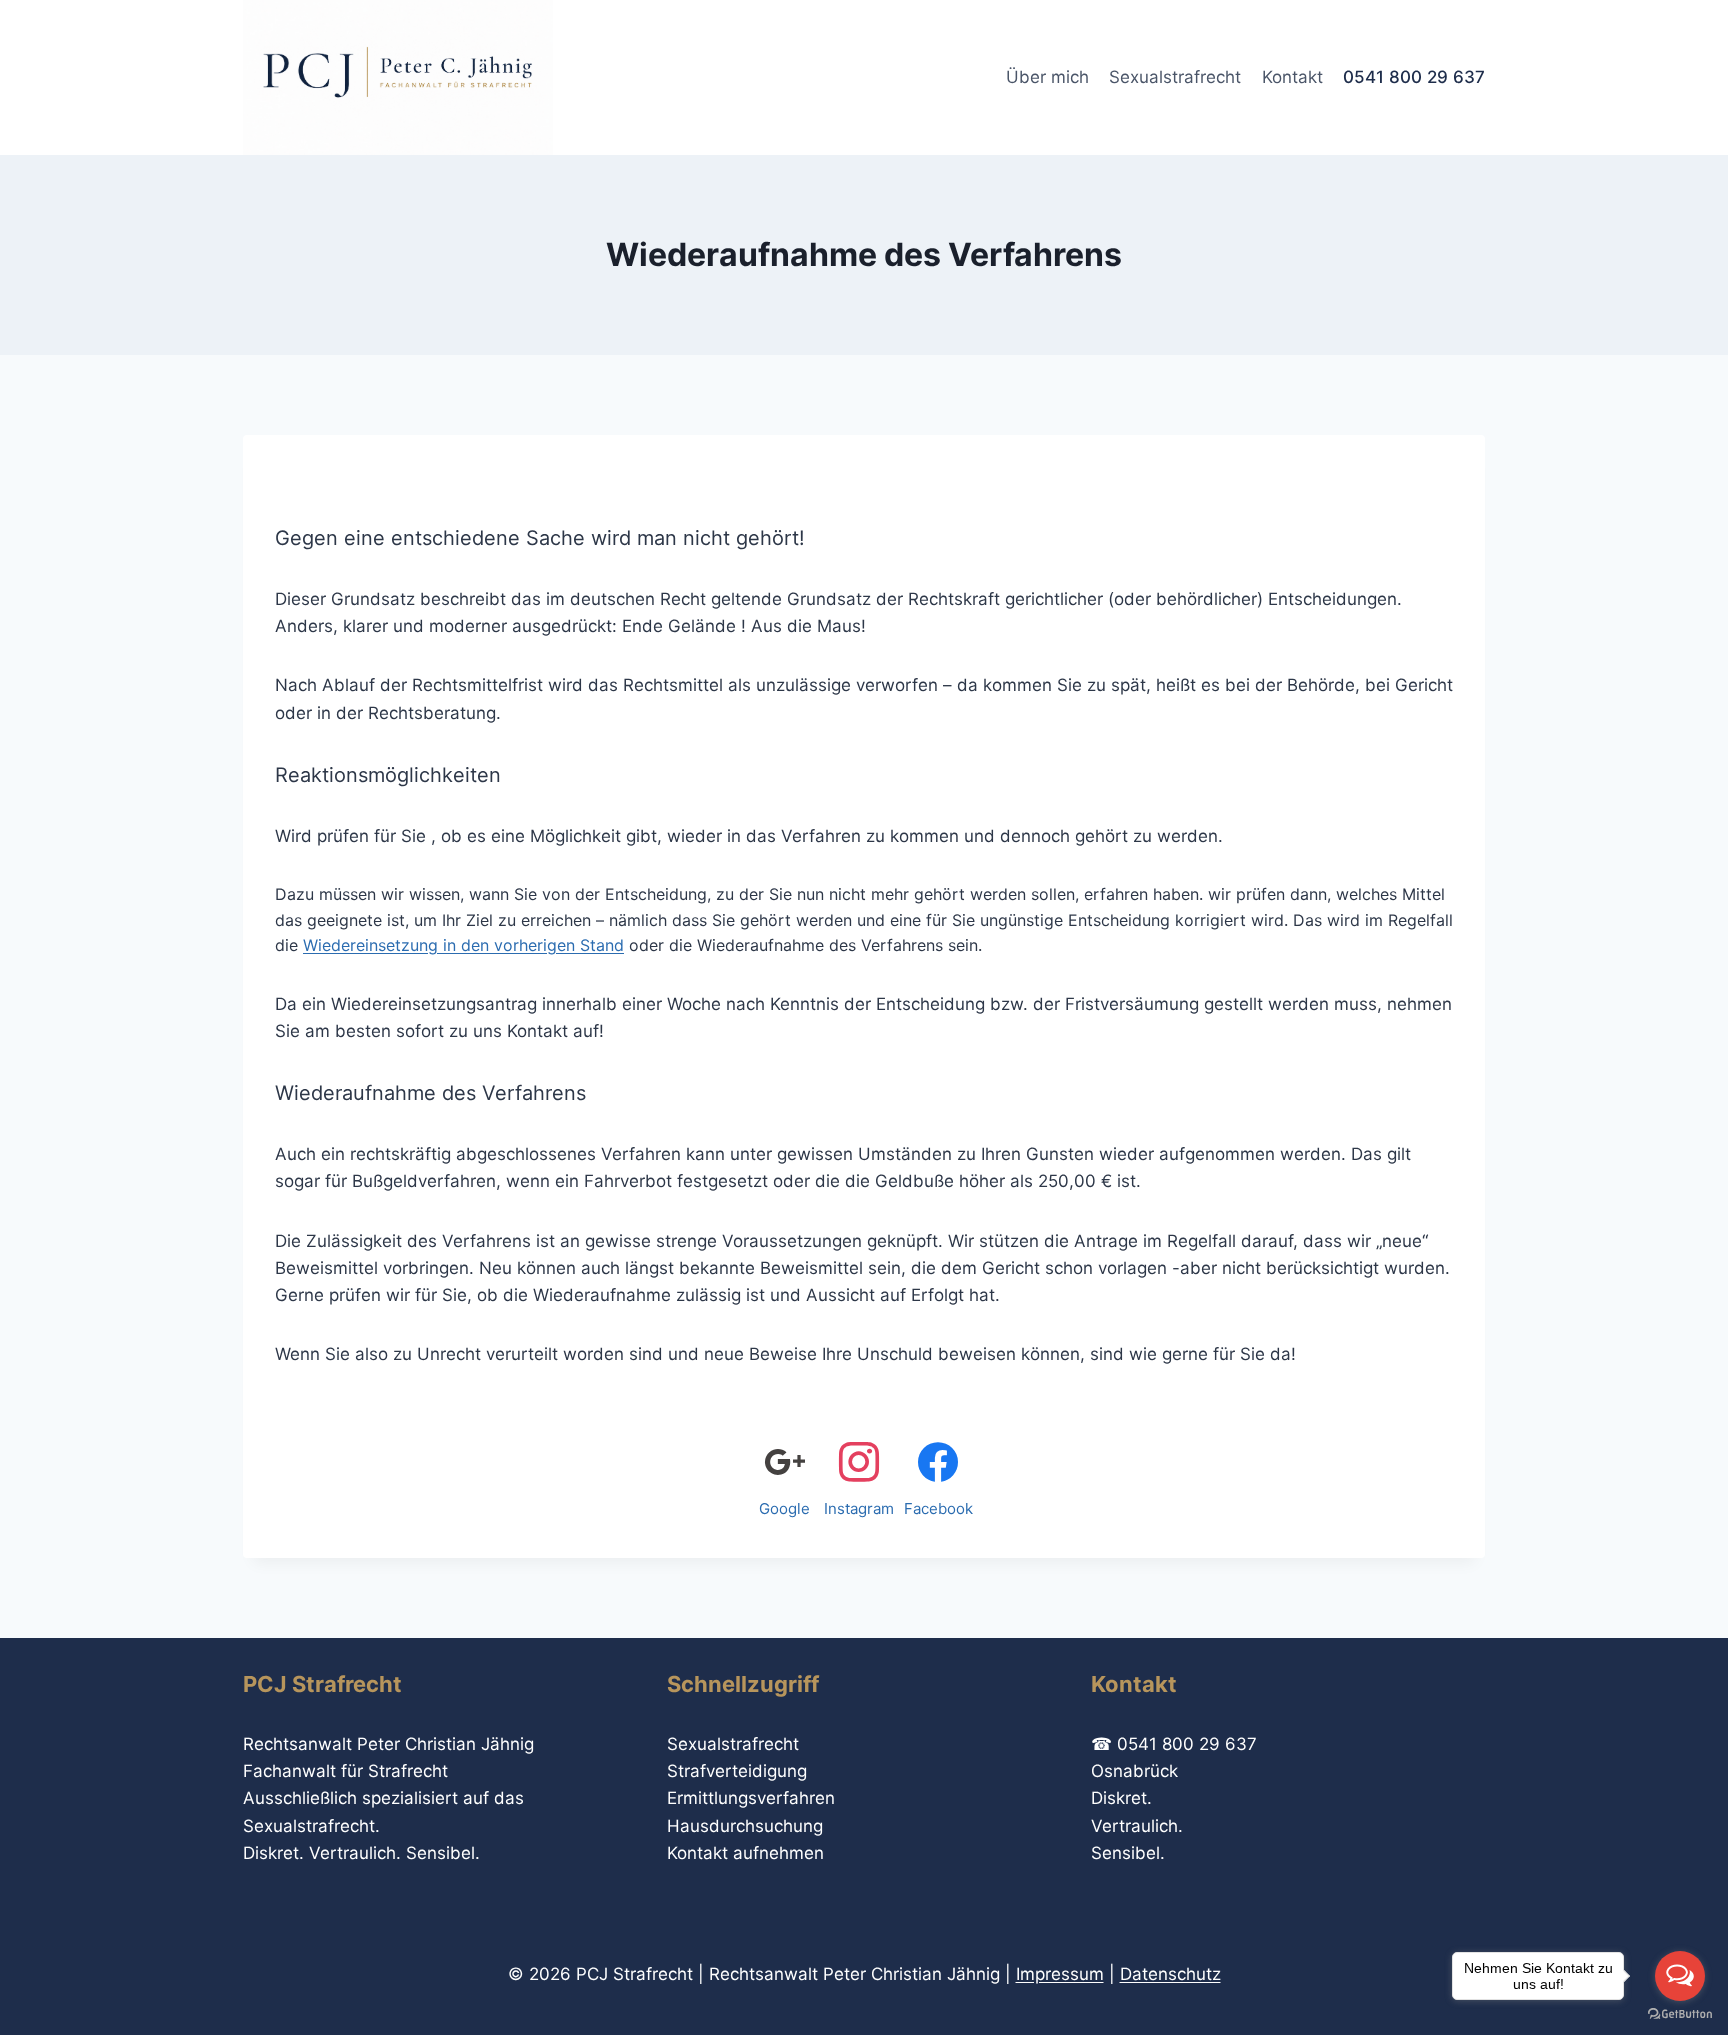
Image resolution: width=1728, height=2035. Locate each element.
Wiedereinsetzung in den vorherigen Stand (463, 945)
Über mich (1047, 77)
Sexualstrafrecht (1175, 77)
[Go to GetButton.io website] (1680, 2014)
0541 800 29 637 (1414, 77)
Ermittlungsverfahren (751, 1798)
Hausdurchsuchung (745, 1826)
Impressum (1060, 1974)
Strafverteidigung (737, 1771)
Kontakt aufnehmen (745, 1853)
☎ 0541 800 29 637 (1174, 1744)
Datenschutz (1170, 1974)
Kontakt (1292, 77)
